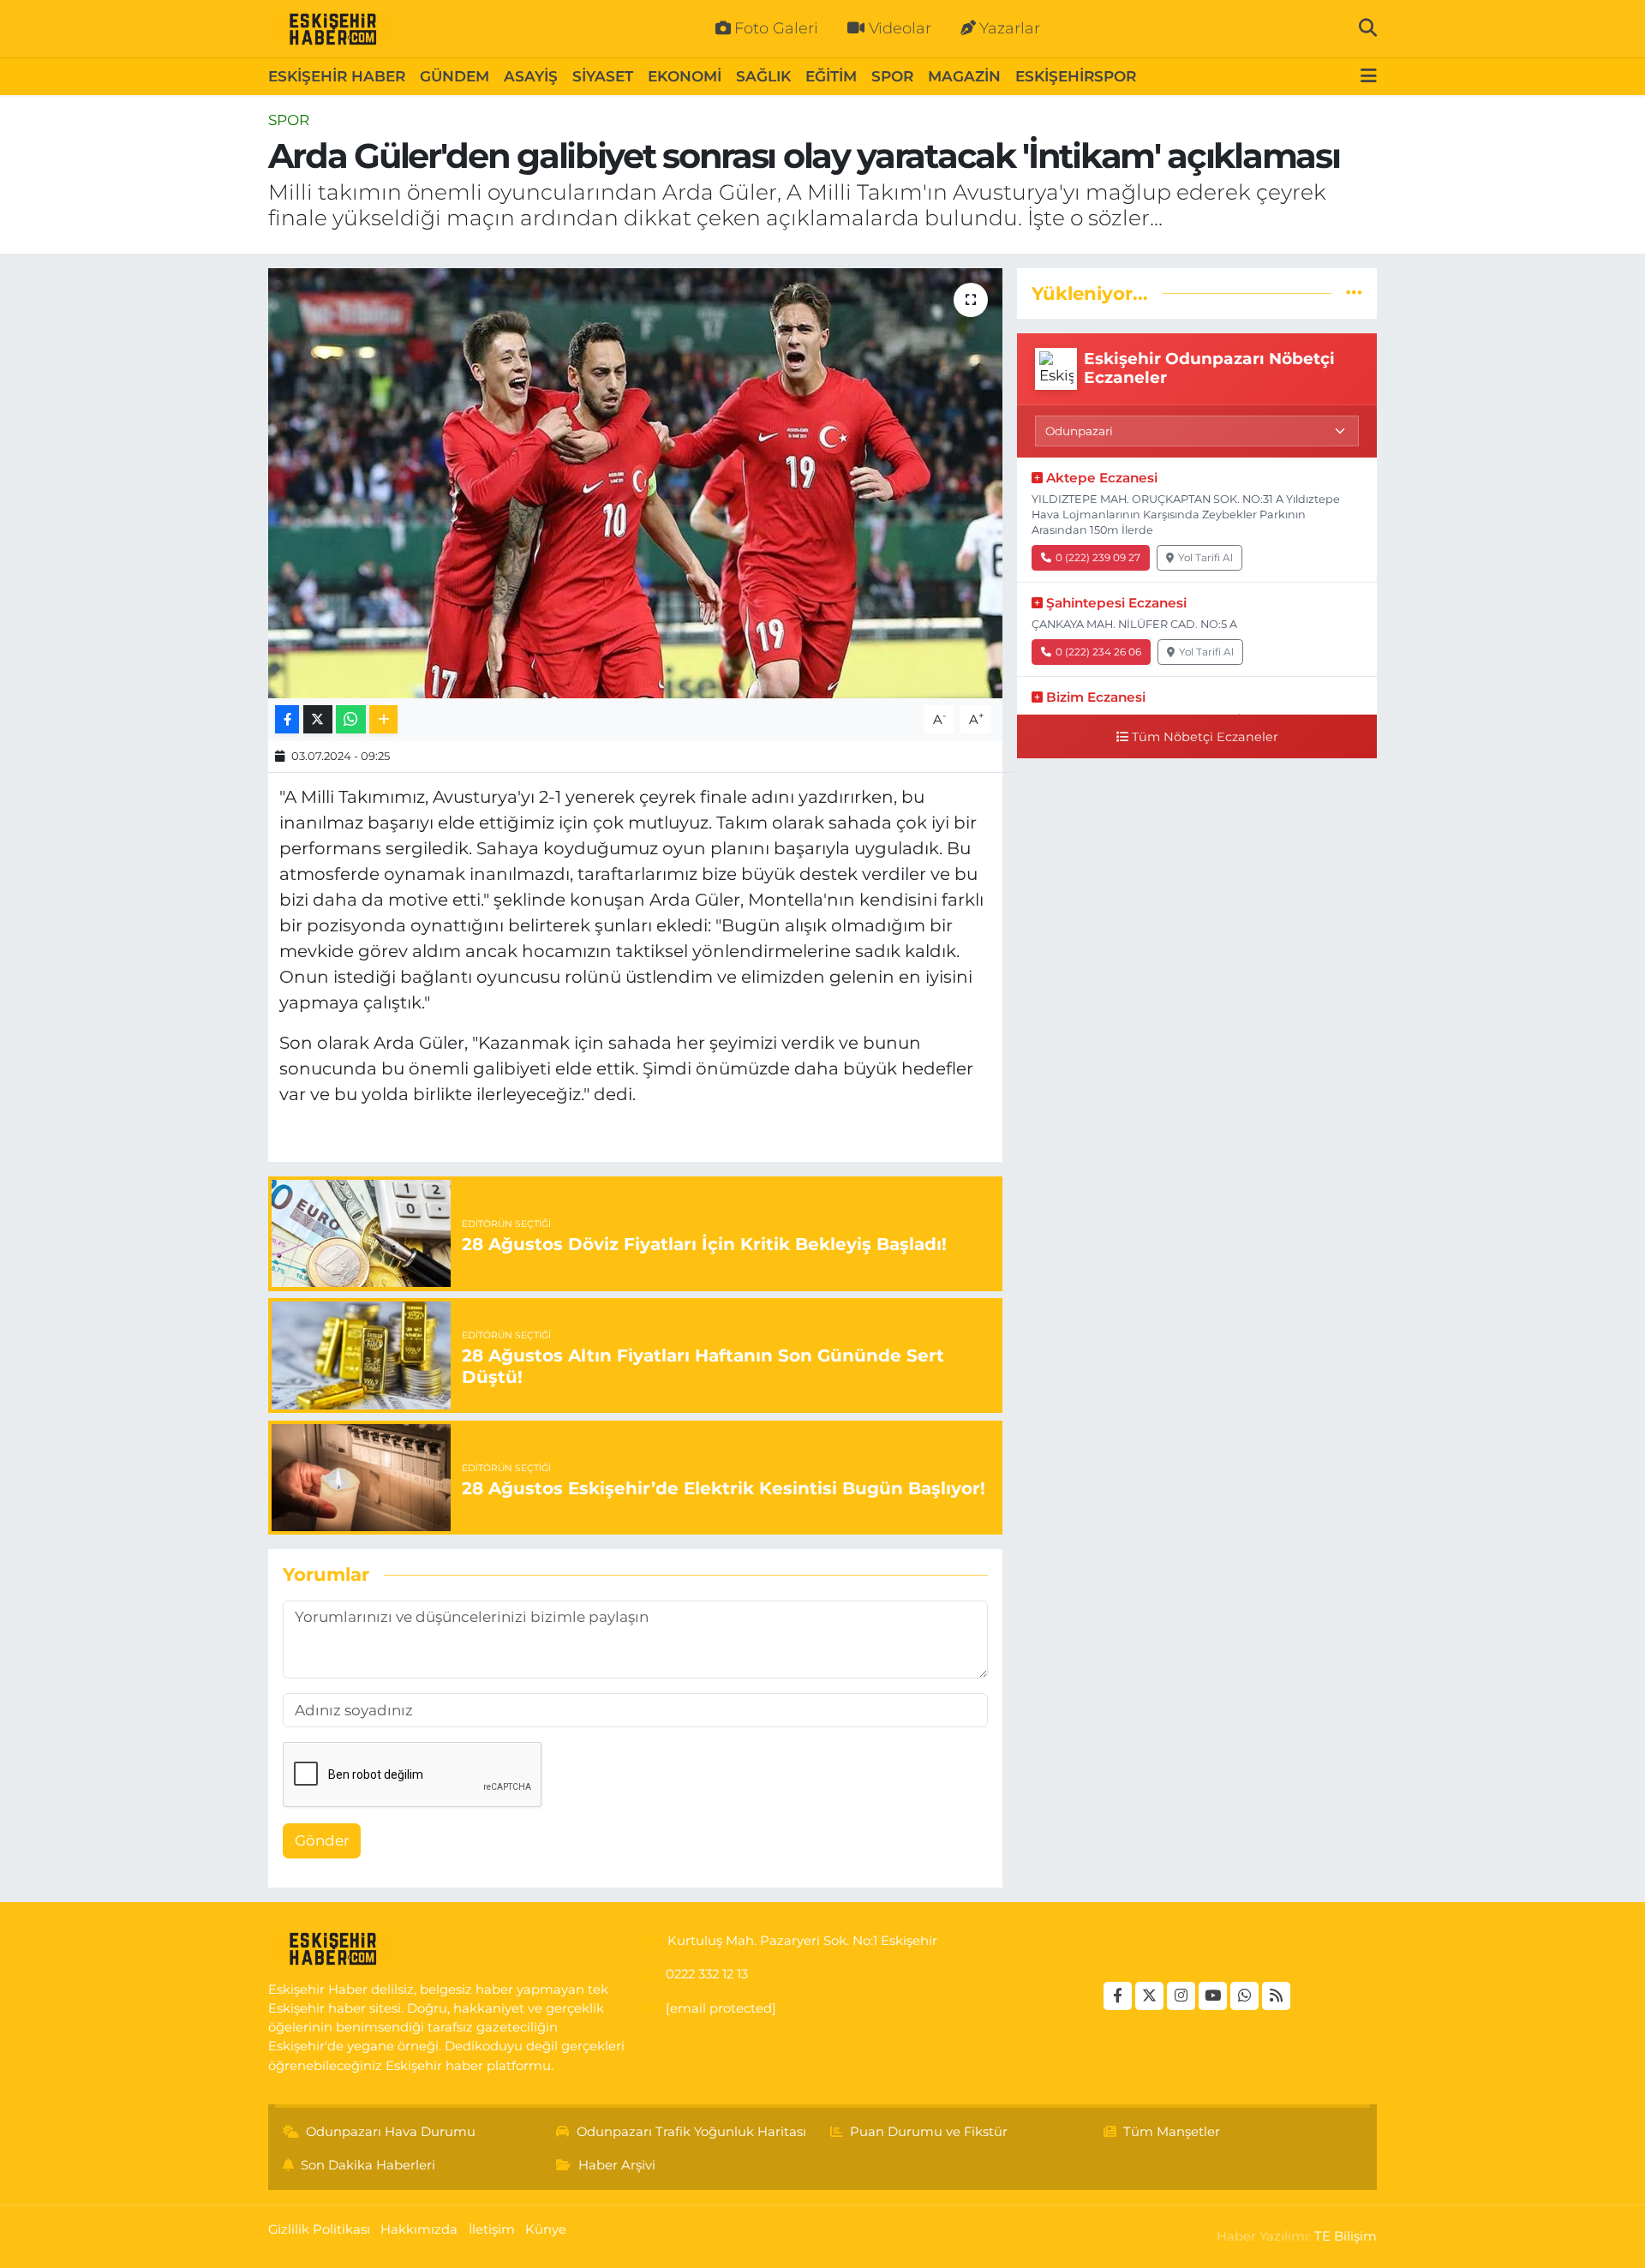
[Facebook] (1118, 1996)
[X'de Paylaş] (318, 719)
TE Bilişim (1346, 2236)
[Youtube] (1213, 1996)
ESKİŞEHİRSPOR (1076, 76)
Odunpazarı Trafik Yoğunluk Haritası (691, 2132)
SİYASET (603, 76)
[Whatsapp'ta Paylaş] (351, 719)
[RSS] (1276, 1996)
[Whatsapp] (1244, 1996)
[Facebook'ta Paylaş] (287, 719)
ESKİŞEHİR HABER (337, 76)
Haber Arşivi (617, 2165)
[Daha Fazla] (383, 719)
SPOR (892, 76)
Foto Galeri (776, 28)
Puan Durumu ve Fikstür (929, 2132)
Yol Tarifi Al (1205, 557)
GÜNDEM (455, 76)
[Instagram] (1181, 1996)
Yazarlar (1010, 28)
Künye (546, 2229)
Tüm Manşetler (1172, 2132)
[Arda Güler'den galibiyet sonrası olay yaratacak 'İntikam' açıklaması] (635, 483)
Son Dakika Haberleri (368, 2165)
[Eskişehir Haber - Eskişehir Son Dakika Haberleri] (332, 29)
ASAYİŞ (531, 76)
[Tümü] (1354, 293)
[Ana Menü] (1369, 77)
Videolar (900, 28)
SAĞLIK (763, 76)
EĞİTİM (831, 76)
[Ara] (1368, 28)
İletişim (492, 2229)
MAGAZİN (964, 76)
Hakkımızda (419, 2229)
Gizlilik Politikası (319, 2229)
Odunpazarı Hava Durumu (391, 2132)
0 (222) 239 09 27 (1098, 557)
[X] (1149, 1996)
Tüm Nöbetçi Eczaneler (1205, 737)
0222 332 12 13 (707, 1974)
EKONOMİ (685, 76)
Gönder (322, 1840)
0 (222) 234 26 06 (1098, 652)
